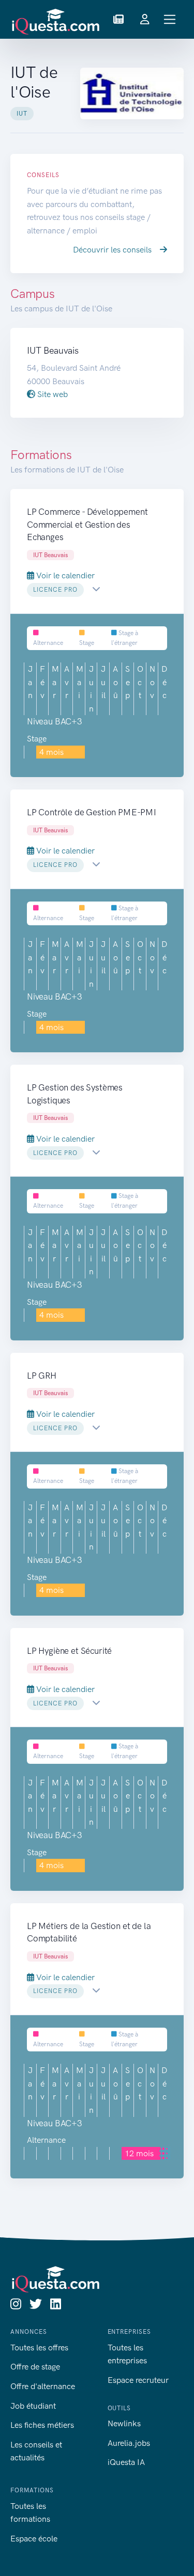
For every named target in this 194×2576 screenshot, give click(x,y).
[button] (118, 20)
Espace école (34, 2539)
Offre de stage (35, 2367)
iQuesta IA (126, 2462)
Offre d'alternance (43, 2386)
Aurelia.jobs (129, 2443)
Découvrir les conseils (113, 250)
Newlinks (124, 2423)
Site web (51, 394)
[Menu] (170, 19)
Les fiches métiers (42, 2425)
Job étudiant (33, 2406)
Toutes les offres (39, 2348)
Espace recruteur (138, 2380)
